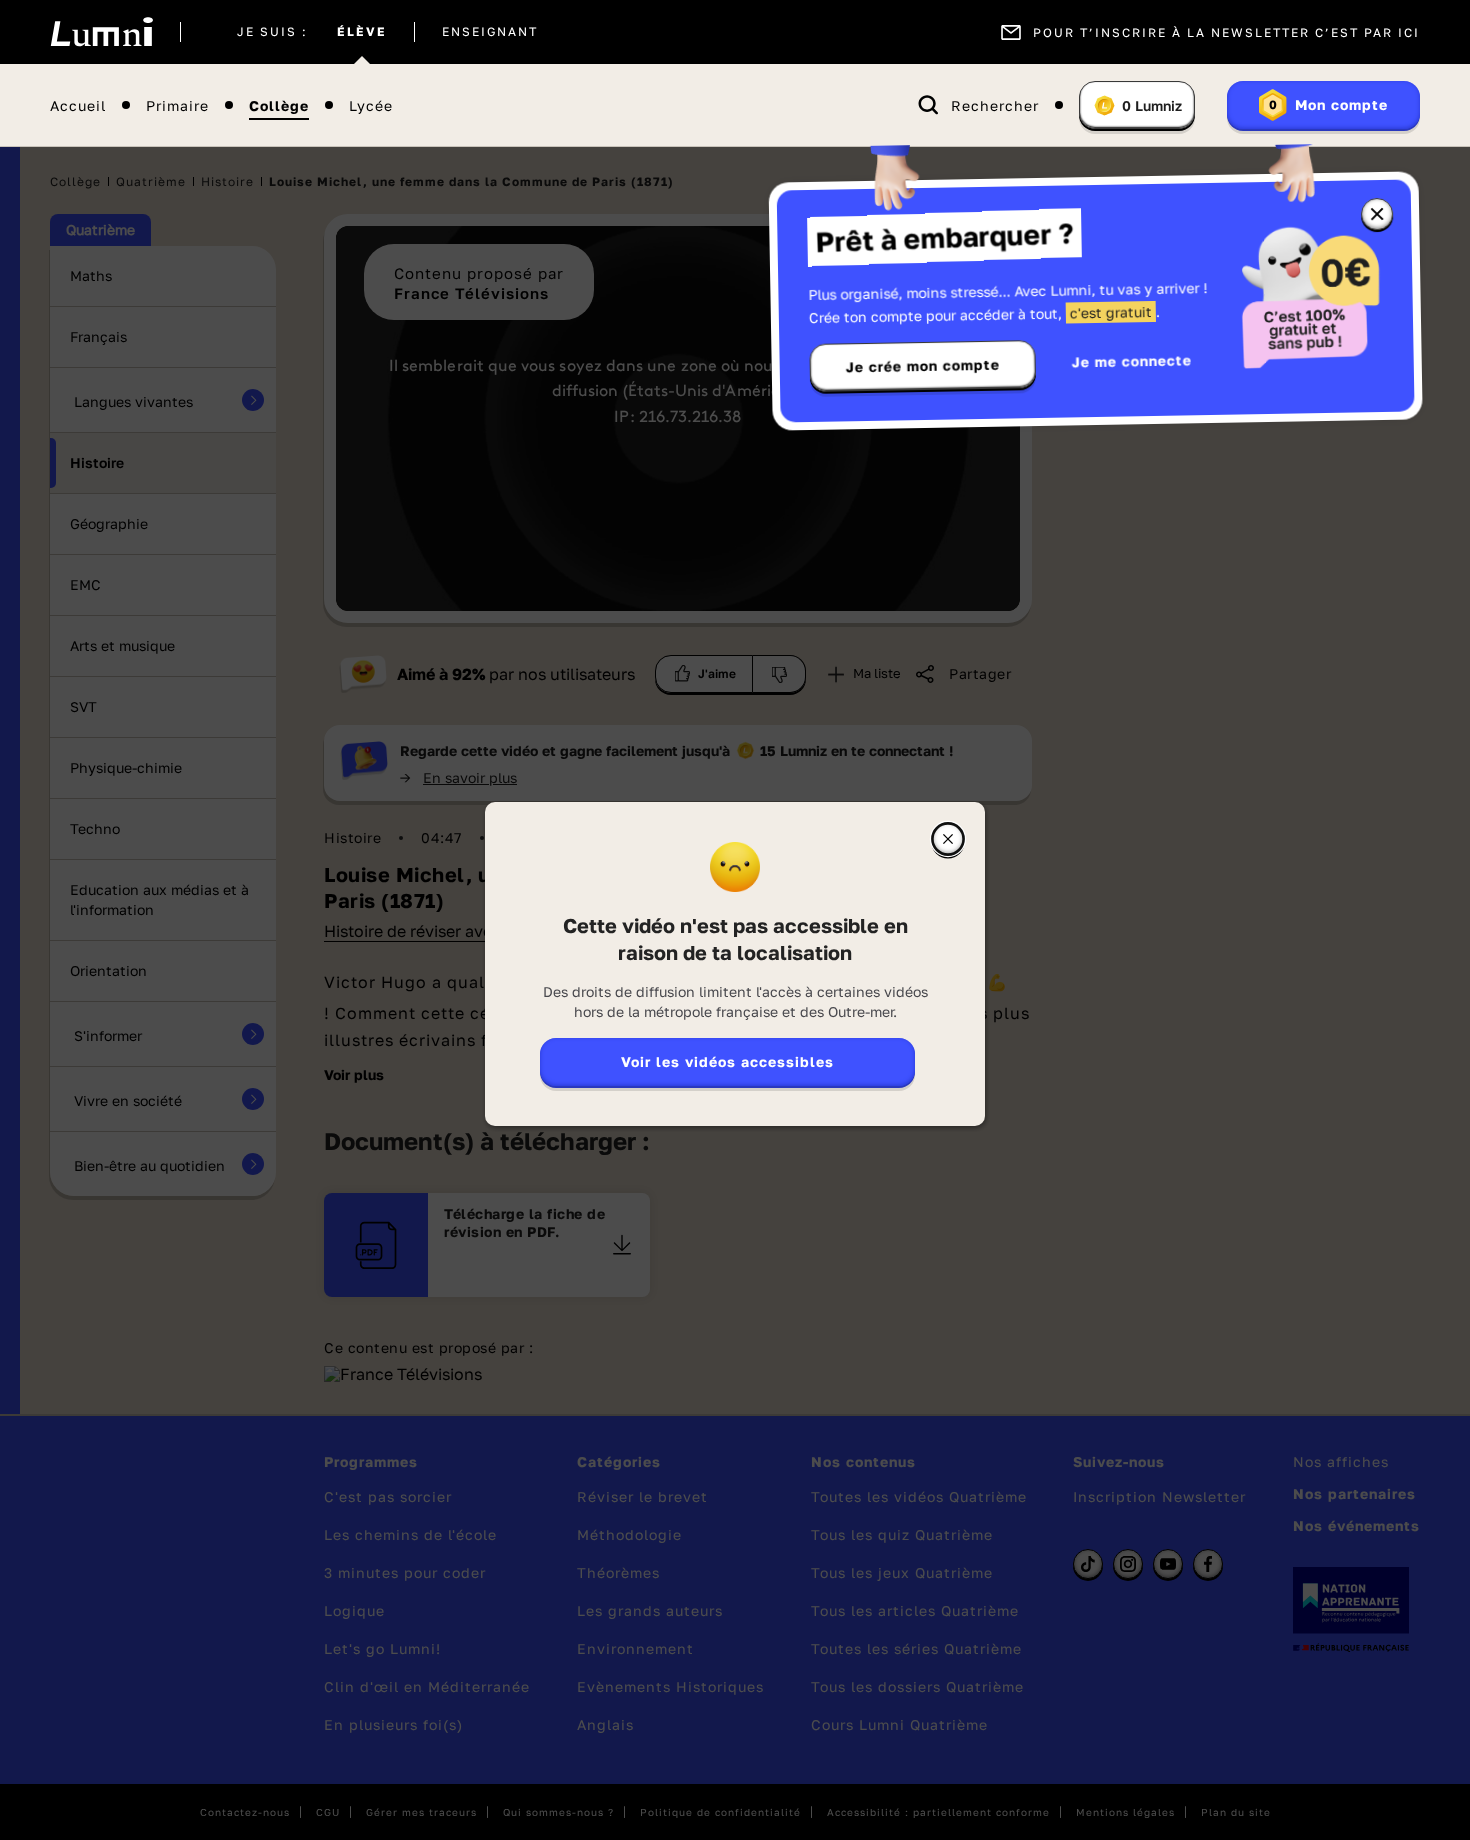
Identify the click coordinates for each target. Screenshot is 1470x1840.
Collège (279, 105)
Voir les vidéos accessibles (727, 1061)
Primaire (177, 105)
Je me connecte (1132, 360)
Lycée (371, 105)
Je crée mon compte (923, 366)
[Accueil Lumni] (101, 32)
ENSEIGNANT (490, 32)
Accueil (78, 105)
